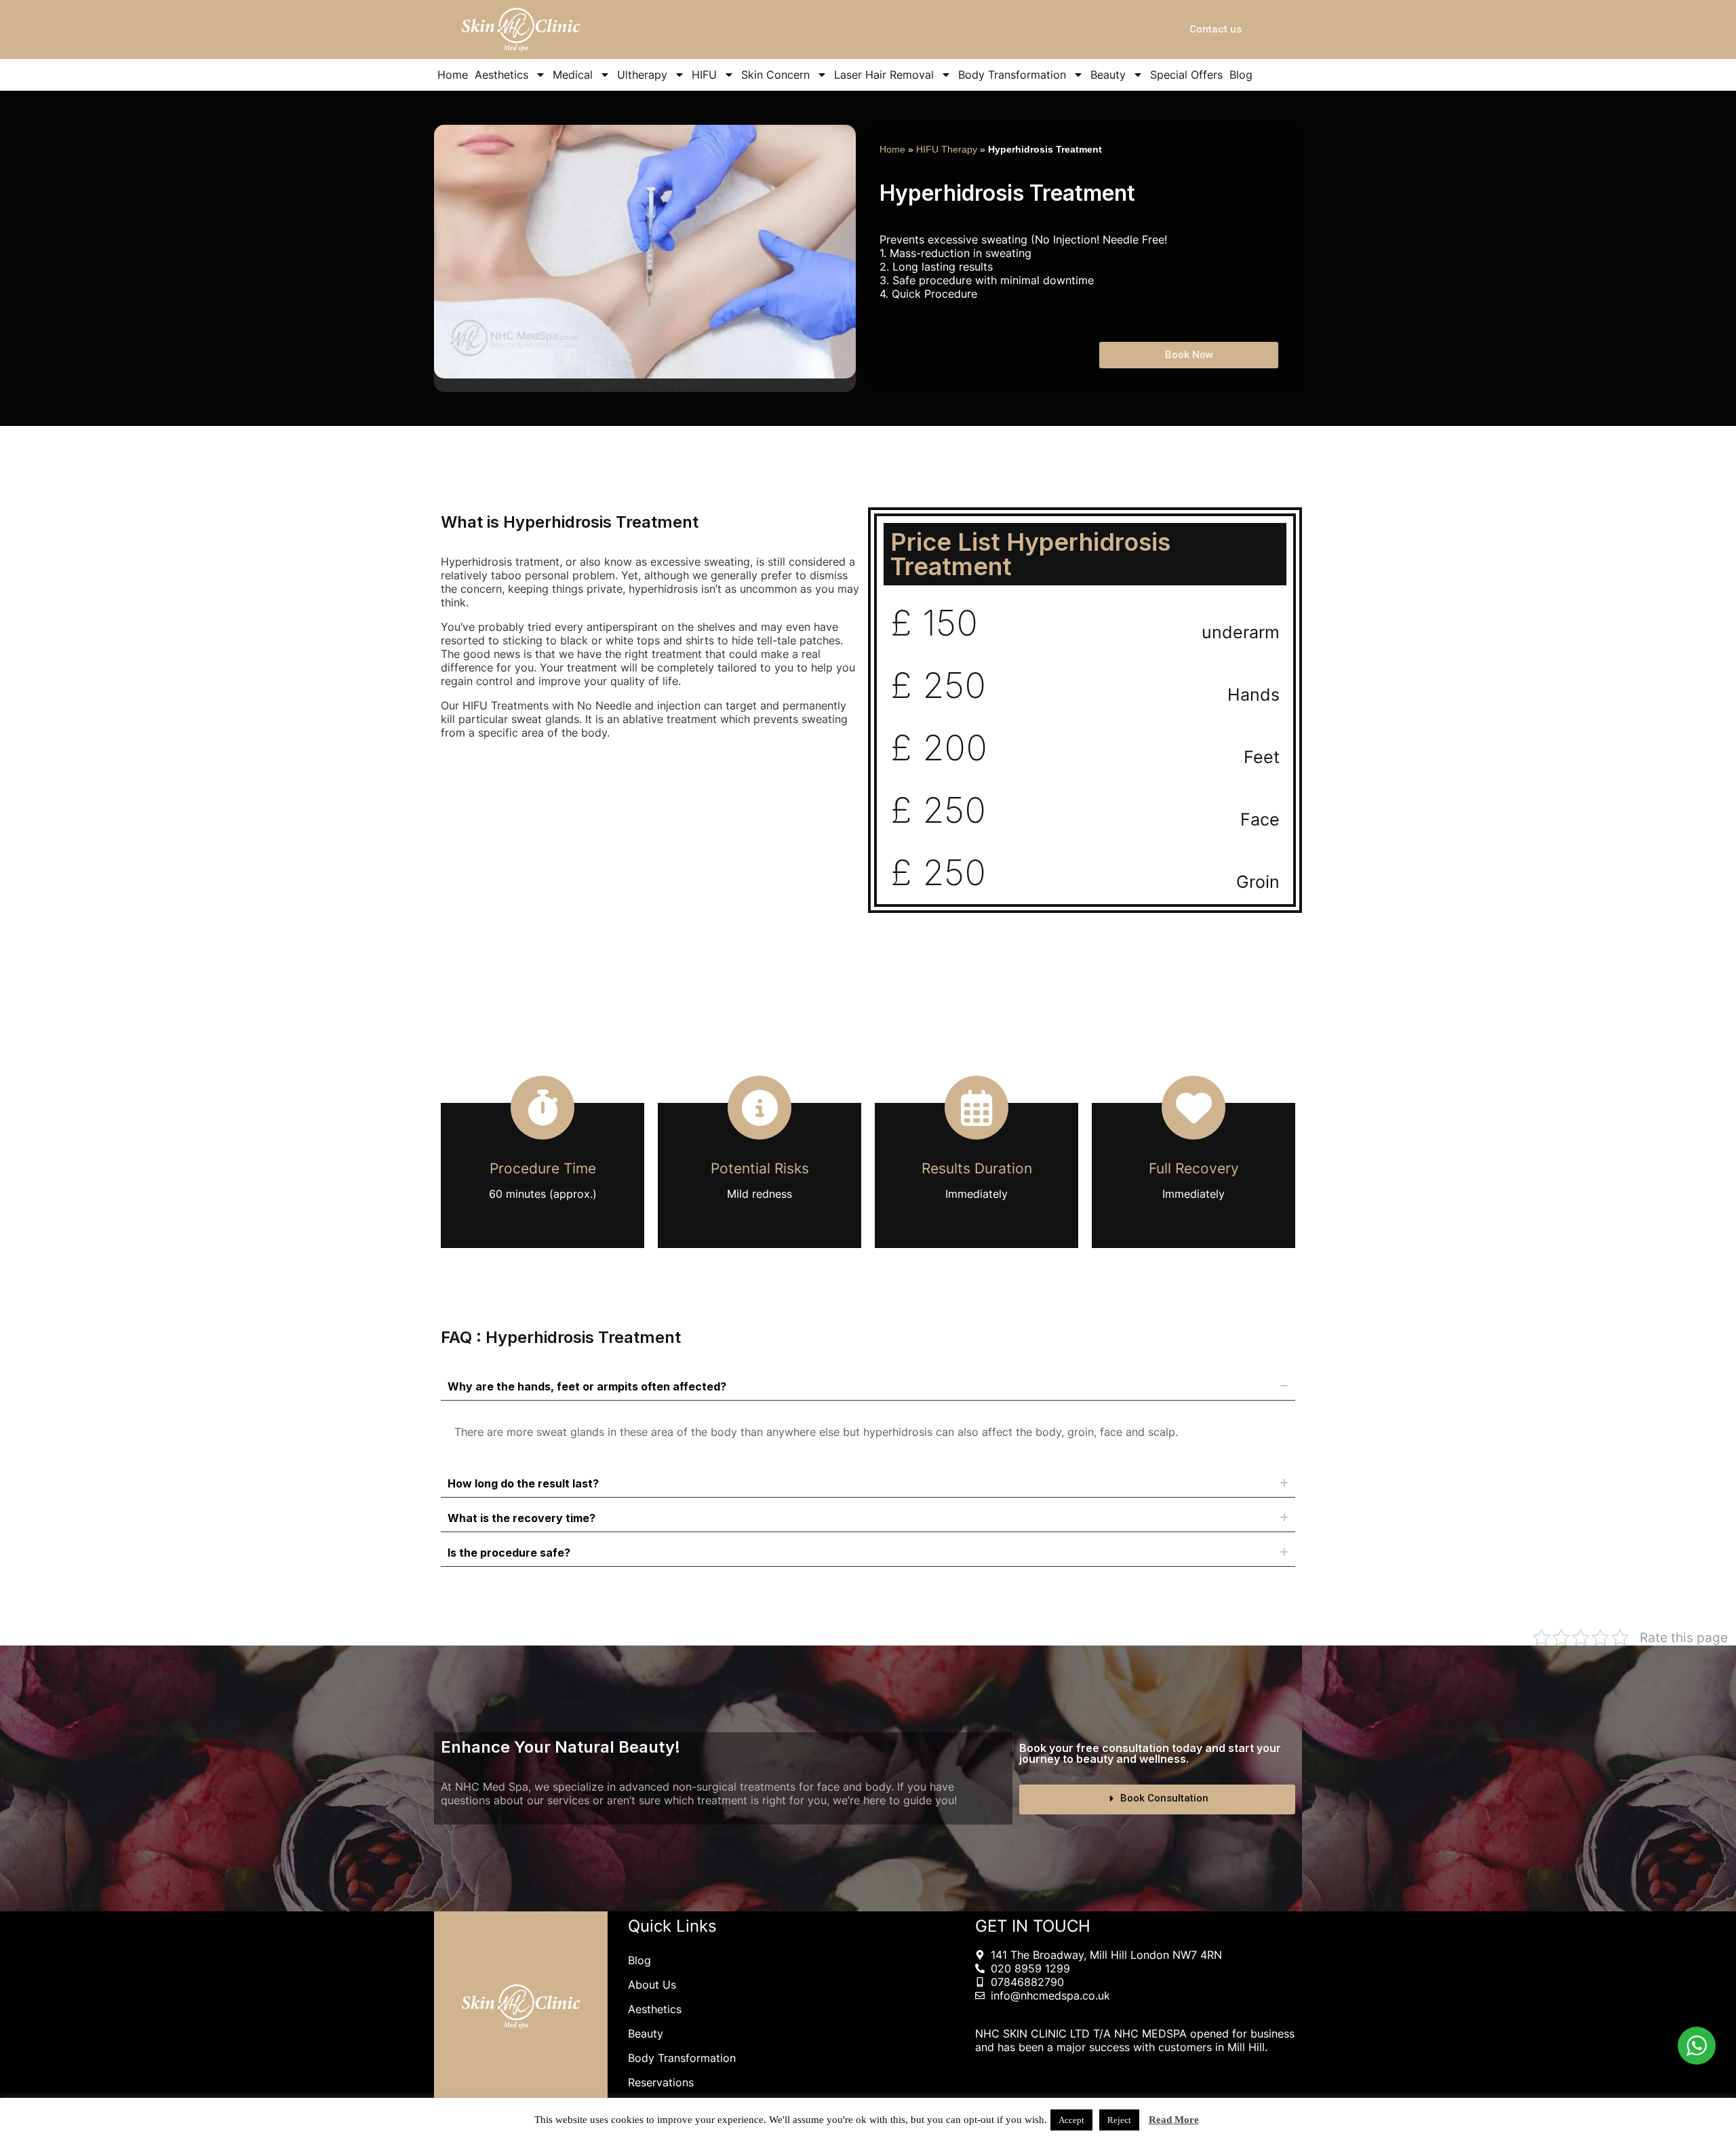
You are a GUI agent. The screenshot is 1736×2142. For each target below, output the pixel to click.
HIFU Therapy (947, 150)
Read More (1174, 2120)
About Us (652, 1985)
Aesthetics (501, 75)
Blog (1241, 75)
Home (453, 75)
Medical (573, 75)
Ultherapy (642, 75)
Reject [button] (1119, 2120)
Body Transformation (1012, 75)
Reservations (661, 2082)
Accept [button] (1071, 2120)
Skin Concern (775, 75)
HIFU (704, 75)
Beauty (1108, 75)
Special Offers (1186, 75)
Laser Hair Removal (884, 75)
